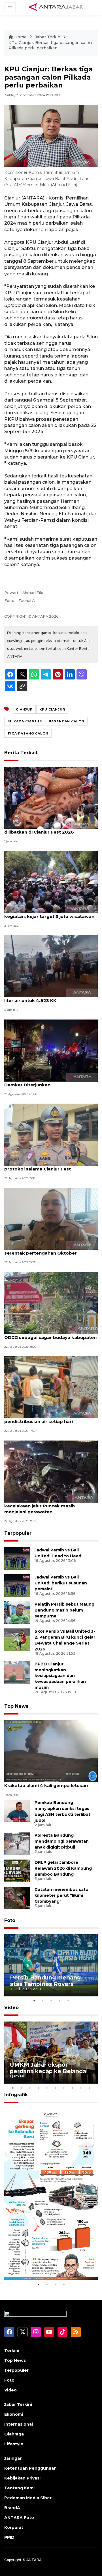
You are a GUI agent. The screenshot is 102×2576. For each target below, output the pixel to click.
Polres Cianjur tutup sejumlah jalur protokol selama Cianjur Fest (43, 1166)
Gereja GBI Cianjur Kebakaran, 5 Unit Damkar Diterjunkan (45, 1082)
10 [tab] (89, 2088)
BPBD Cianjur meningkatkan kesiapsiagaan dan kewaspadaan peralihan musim (60, 1676)
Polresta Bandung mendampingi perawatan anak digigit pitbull (62, 1841)
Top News (16, 1706)
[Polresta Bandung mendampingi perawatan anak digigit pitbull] (17, 1843)
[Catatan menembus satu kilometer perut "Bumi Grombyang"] (17, 1898)
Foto (10, 1920)
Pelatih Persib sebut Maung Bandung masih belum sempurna (64, 1610)
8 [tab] (72, 2088)
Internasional (19, 2424)
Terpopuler (18, 1533)
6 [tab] (55, 2088)
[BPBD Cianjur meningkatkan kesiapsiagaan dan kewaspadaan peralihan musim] (17, 1672)
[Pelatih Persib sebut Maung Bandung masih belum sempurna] (17, 1612)
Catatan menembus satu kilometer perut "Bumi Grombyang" (61, 1895)
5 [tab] (68, 2001)
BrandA (12, 2508)
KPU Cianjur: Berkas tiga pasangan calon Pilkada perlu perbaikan (50, 45)
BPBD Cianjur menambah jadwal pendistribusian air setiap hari (41, 1419)
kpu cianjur (52, 709)
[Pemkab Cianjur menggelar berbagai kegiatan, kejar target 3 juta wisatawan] (51, 882)
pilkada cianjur (25, 721)
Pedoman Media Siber (28, 2498)
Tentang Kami (19, 2488)
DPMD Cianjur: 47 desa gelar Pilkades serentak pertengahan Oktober (47, 1250)
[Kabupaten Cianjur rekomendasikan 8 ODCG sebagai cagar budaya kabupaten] (51, 1303)
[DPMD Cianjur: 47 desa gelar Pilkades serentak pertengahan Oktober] (51, 1219)
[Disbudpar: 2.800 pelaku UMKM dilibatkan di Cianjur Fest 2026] (51, 798)
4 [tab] (59, 2001)
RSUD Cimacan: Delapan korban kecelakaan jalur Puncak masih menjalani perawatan (41, 1506)
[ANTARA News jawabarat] (56, 7)
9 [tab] (81, 2088)
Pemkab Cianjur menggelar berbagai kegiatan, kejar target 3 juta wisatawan (49, 913)
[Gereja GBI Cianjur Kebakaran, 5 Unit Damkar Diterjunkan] (51, 1050)
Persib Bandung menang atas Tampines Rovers (45, 1981)
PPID (9, 2537)
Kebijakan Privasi (22, 2478)
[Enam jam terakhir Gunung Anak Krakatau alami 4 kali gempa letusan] (51, 1751)
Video (11, 2008)
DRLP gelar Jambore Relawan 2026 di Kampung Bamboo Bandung (63, 1868)
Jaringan (13, 2458)
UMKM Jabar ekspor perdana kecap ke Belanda (48, 2068)
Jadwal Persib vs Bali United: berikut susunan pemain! (61, 1583)
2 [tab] (42, 2001)
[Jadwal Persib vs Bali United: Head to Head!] (17, 1558)
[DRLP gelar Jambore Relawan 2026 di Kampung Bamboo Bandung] (17, 1870)
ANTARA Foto (19, 2518)
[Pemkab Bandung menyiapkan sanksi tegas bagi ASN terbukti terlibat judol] (17, 1811)
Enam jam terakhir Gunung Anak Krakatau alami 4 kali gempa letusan (46, 1783)
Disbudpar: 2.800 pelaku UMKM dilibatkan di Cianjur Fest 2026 (40, 829)
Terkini (12, 2351)
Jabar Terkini (48, 37)
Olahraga (14, 2434)
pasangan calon (67, 721)
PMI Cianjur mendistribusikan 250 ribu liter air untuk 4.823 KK (48, 997)
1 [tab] (34, 2001)
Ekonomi (14, 2414)
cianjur (24, 709)
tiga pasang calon (28, 733)
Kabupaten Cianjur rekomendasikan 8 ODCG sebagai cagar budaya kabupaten (50, 1334)
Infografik (16, 2095)
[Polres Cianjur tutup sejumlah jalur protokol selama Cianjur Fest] (51, 1134)
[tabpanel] (51, 1965)
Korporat (14, 2527)
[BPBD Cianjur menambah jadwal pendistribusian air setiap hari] (51, 1387)
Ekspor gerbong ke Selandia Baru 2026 (50, 2264)
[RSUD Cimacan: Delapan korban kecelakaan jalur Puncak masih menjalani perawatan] (51, 1471)
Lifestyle (14, 2444)
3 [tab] (51, 2001)
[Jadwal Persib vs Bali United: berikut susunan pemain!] (17, 1585)
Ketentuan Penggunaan (30, 2468)
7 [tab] (64, 2088)
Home (20, 37)
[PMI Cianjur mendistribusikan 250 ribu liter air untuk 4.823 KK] (51, 966)
